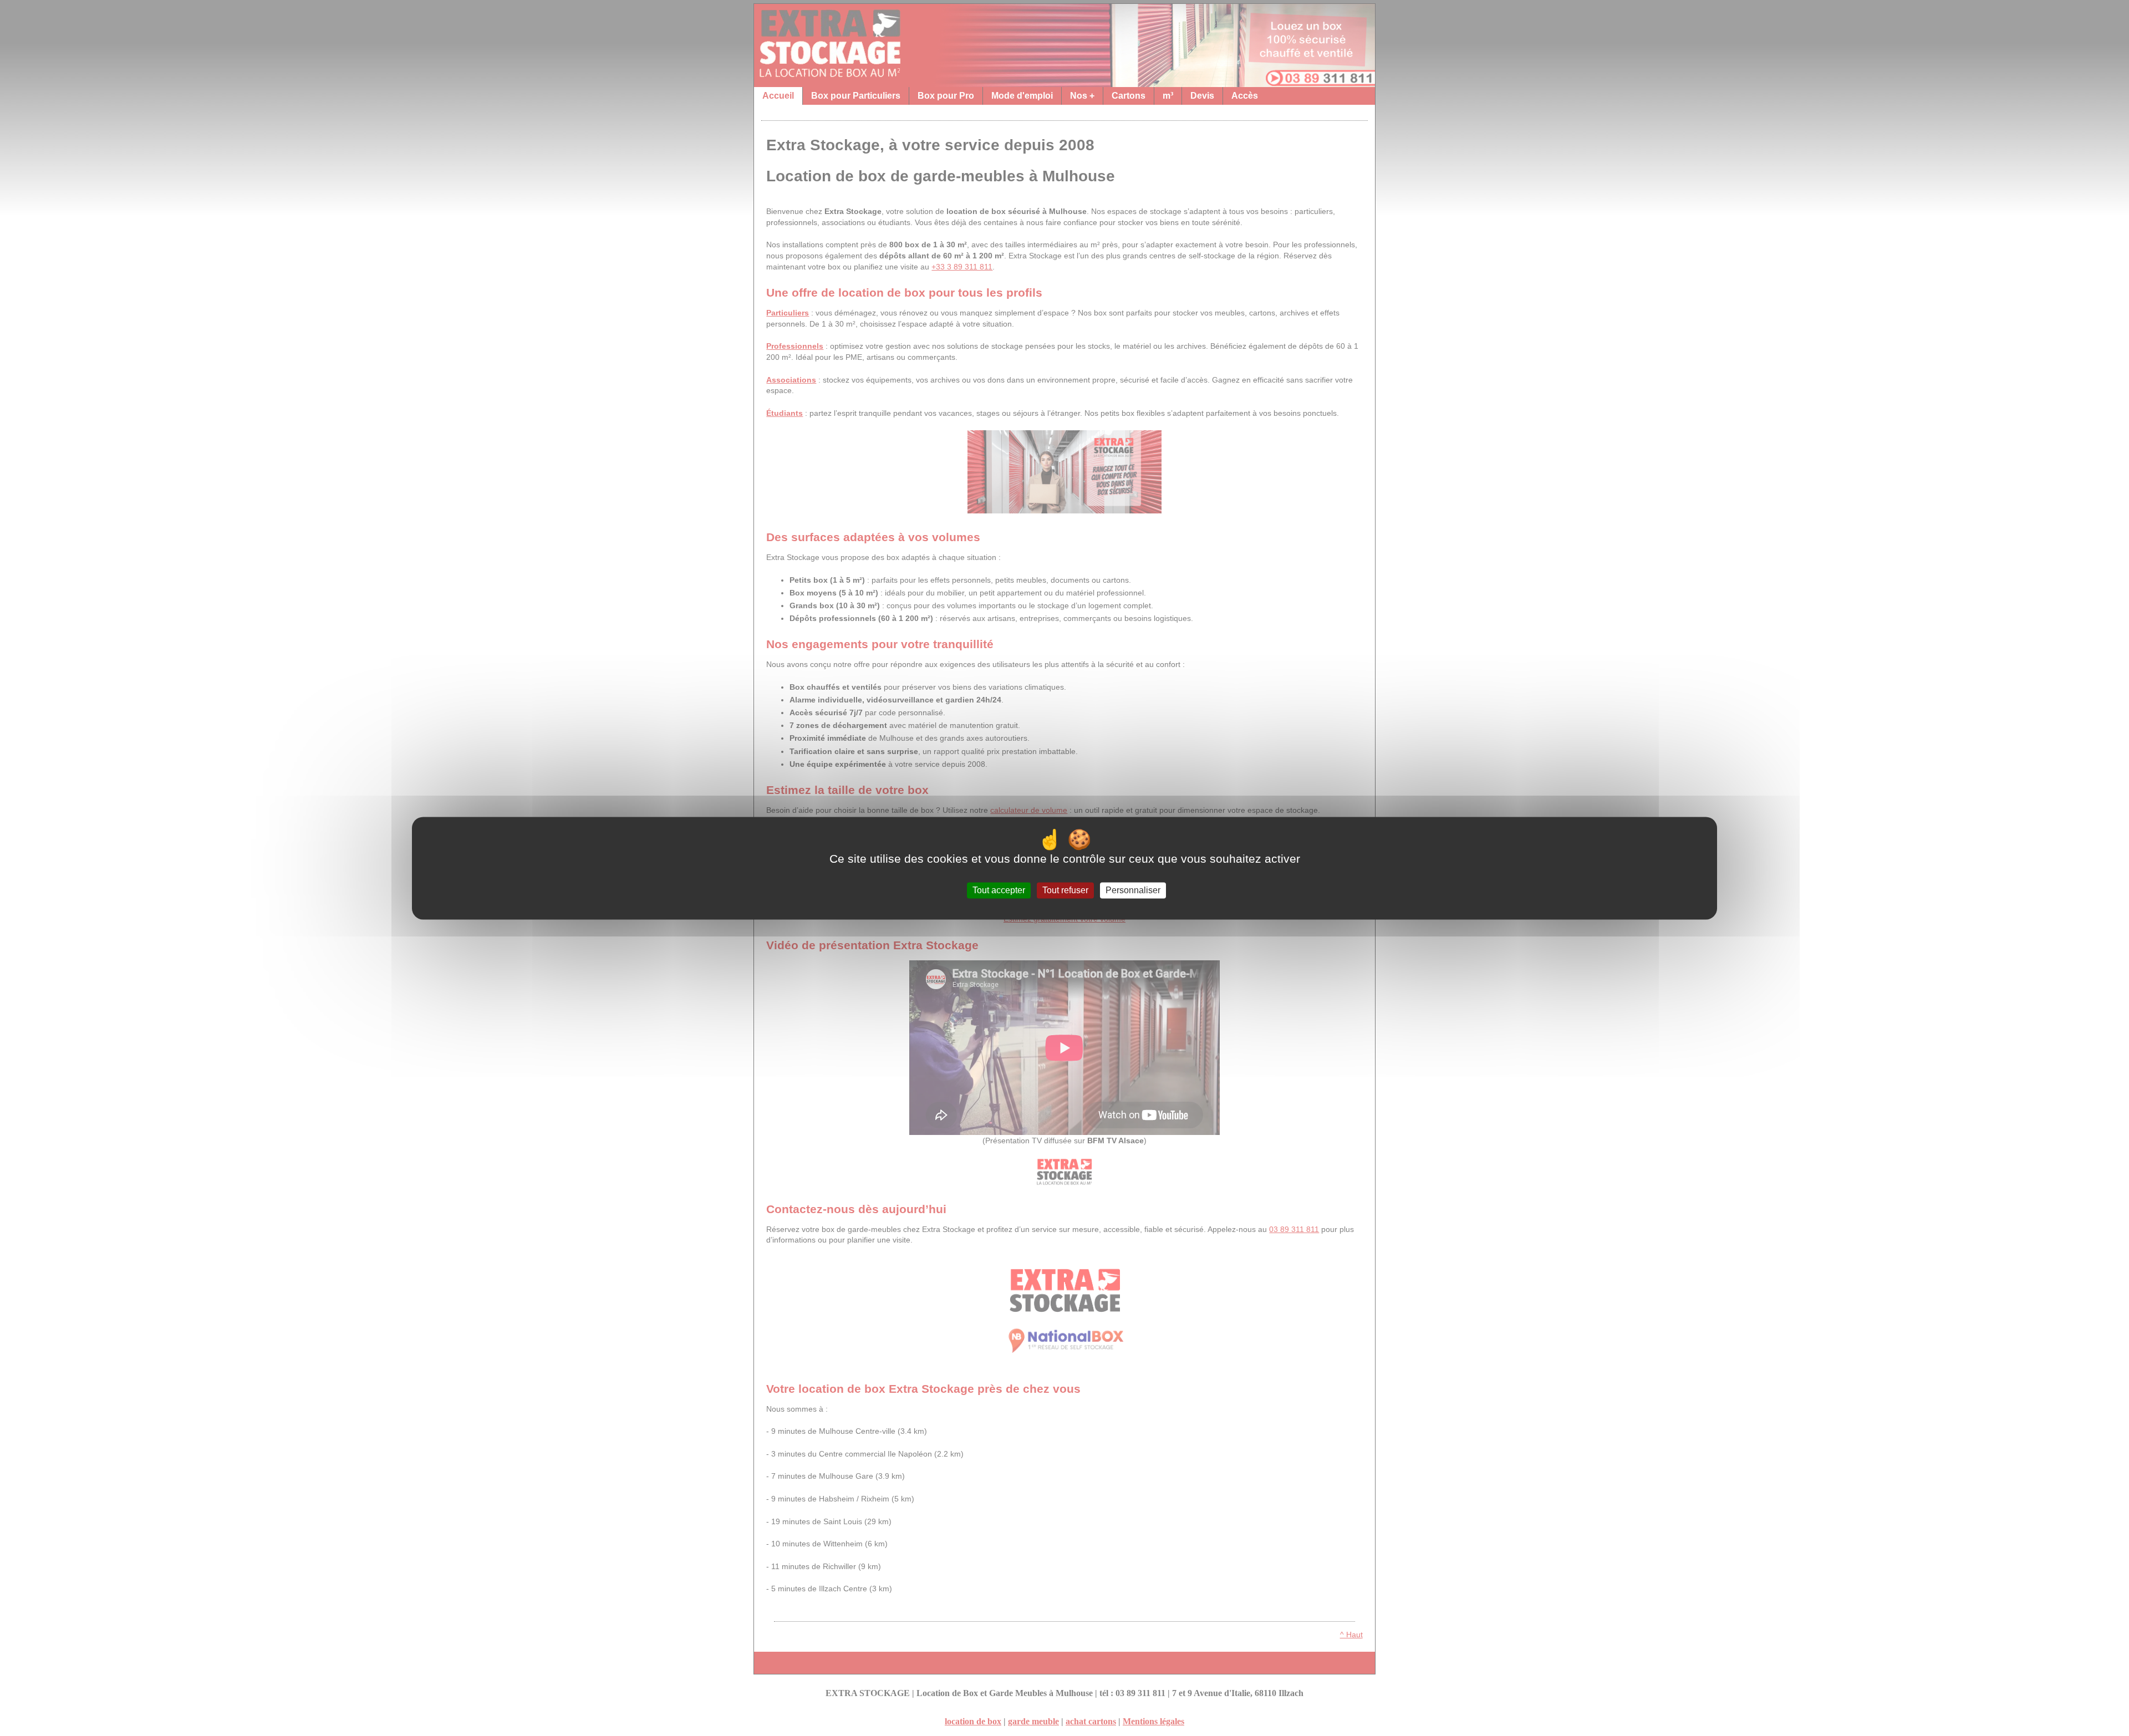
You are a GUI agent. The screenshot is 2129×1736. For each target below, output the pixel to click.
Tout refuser (1065, 890)
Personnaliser (1133, 890)
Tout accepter (999, 890)
